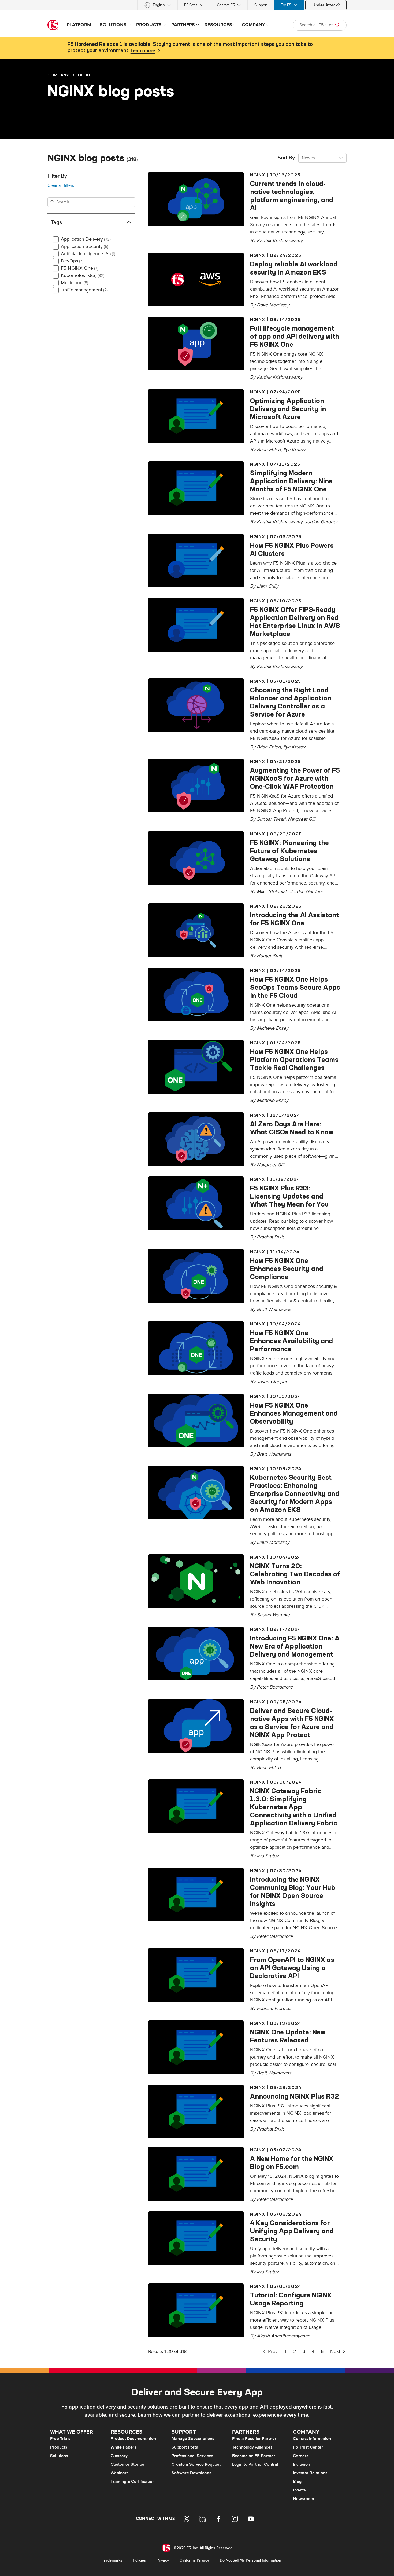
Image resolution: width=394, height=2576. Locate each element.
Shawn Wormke (273, 1615)
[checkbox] (56, 239)
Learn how (150, 2415)
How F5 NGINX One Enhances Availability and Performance (291, 1341)
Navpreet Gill (302, 819)
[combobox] (322, 158)
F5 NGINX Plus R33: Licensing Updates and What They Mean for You (289, 1196)
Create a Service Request (196, 2464)
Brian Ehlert (269, 1768)
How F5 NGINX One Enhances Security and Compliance (287, 1269)
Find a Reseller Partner (254, 2439)
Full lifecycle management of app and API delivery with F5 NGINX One (295, 336)
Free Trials (60, 2439)
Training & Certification (133, 2482)
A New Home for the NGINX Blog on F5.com (292, 2162)
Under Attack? (326, 5)
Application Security (85, 246)
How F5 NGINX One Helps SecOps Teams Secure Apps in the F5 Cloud (295, 987)
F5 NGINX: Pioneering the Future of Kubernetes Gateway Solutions (289, 851)
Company (58, 75)
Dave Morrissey (273, 305)
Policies (139, 2560)
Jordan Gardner (321, 522)
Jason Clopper (272, 1382)
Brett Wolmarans (274, 1309)
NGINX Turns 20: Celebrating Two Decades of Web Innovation (295, 1574)
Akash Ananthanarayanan (283, 2336)
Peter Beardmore (275, 1687)
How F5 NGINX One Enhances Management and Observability (294, 1413)
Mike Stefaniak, (273, 892)
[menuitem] (158, 5)
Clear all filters (61, 185)
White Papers (124, 2447)
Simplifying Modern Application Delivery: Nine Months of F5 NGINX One (291, 481)
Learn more (143, 51)
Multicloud (75, 283)
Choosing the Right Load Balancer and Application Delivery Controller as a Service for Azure (291, 702)
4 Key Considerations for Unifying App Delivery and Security (292, 2231)
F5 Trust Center (308, 2447)
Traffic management (84, 290)
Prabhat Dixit (270, 1237)
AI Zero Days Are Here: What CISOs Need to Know (292, 1128)
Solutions (59, 2456)
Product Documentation (133, 2439)
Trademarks (112, 2560)
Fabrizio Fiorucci (274, 2009)
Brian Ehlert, (270, 450)
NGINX (258, 175)
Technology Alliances (252, 2447)
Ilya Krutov (294, 450)
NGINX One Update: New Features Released (288, 2036)
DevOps (72, 261)
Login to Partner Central (255, 2464)
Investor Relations (310, 2473)
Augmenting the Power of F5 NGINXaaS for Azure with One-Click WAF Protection (295, 778)
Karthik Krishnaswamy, (281, 522)
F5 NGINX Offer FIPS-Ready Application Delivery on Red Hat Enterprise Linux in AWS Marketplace (295, 622)
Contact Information (312, 2439)
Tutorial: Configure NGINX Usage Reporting (291, 2299)
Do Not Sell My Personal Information (250, 2560)
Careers (301, 2456)
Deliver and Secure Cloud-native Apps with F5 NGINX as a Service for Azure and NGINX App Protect (292, 1723)
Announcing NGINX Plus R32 (295, 2096)
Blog (84, 75)
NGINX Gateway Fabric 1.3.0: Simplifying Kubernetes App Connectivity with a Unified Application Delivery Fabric (294, 1807)
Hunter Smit (269, 956)
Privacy (163, 2560)
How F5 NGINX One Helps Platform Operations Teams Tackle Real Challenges (294, 1059)
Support (261, 5)
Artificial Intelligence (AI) (88, 254)
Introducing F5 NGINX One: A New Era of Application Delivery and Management (295, 1646)
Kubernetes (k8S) (83, 275)
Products (59, 2447)
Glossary (119, 2456)
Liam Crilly (268, 586)
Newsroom (303, 2499)
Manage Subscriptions (193, 2439)
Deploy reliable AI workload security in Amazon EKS (294, 268)
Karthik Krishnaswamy (280, 241)
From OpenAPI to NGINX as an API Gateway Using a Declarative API (292, 1968)
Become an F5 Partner (254, 2456)
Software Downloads (192, 2473)
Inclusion (302, 2464)
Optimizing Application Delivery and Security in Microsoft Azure (288, 409)
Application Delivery (86, 239)
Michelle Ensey (273, 1028)
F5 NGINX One (80, 268)
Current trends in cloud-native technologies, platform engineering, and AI (292, 196)
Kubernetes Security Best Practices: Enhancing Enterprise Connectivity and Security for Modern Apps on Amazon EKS (295, 1493)
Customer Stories (127, 2464)
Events (299, 2490)
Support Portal (185, 2447)
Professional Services (192, 2456)
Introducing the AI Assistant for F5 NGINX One (294, 919)
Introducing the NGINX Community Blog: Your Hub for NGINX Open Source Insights (293, 1891)
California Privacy (194, 2560)
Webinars (120, 2473)
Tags (56, 222)
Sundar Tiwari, (272, 819)
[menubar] (197, 5)
